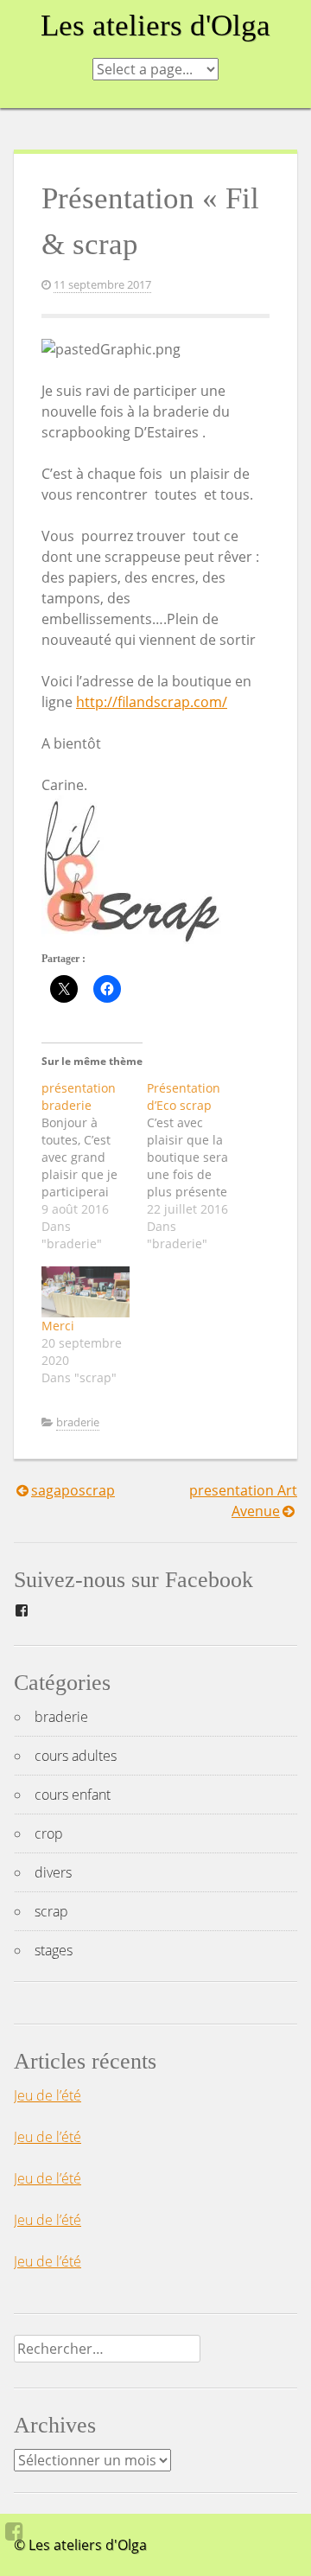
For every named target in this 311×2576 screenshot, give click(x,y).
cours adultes (76, 1756)
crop (49, 1833)
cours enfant (73, 1795)
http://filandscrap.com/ (152, 702)
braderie (78, 1422)
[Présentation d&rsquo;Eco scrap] (200, 1166)
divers (53, 1872)
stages (54, 1950)
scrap (51, 1911)
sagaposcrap (73, 1490)
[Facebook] (14, 2531)
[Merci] (86, 1291)
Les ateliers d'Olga (155, 26)
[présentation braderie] (94, 1166)
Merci (58, 1326)
